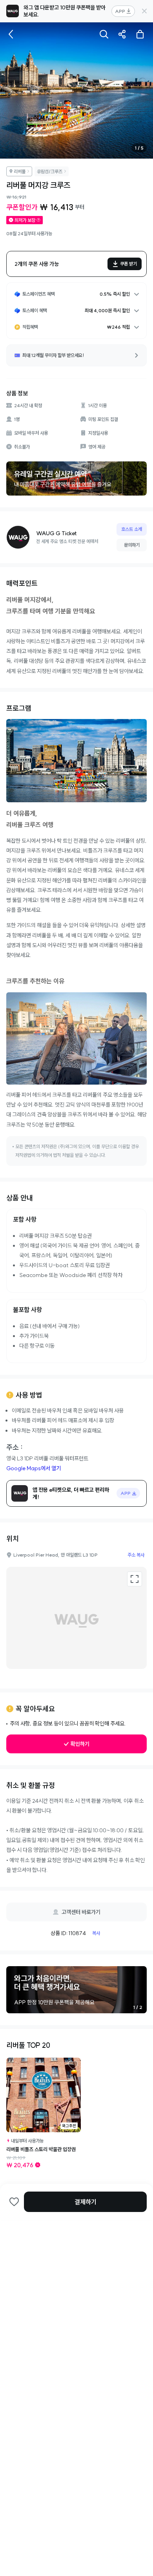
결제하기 (86, 2202)
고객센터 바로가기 (81, 1912)
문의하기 (132, 545)
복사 (96, 1933)
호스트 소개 (132, 529)
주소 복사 (136, 1555)
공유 (122, 34)
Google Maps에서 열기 (34, 1468)
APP (120, 11)
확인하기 (80, 1744)
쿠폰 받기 (128, 264)
